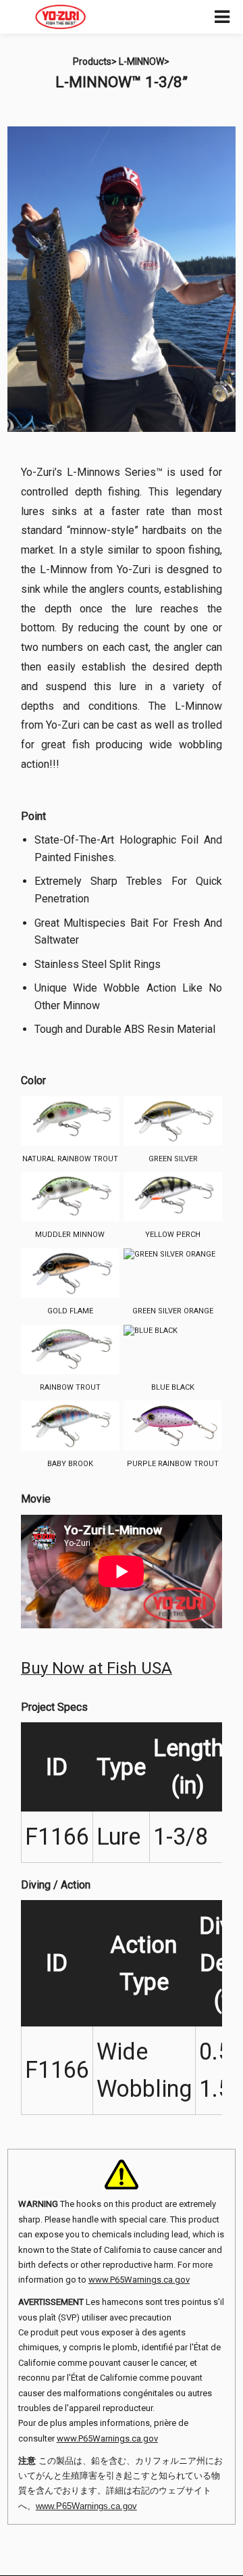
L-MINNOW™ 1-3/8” (122, 82)
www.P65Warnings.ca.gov (139, 2280)
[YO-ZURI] (61, 17)
